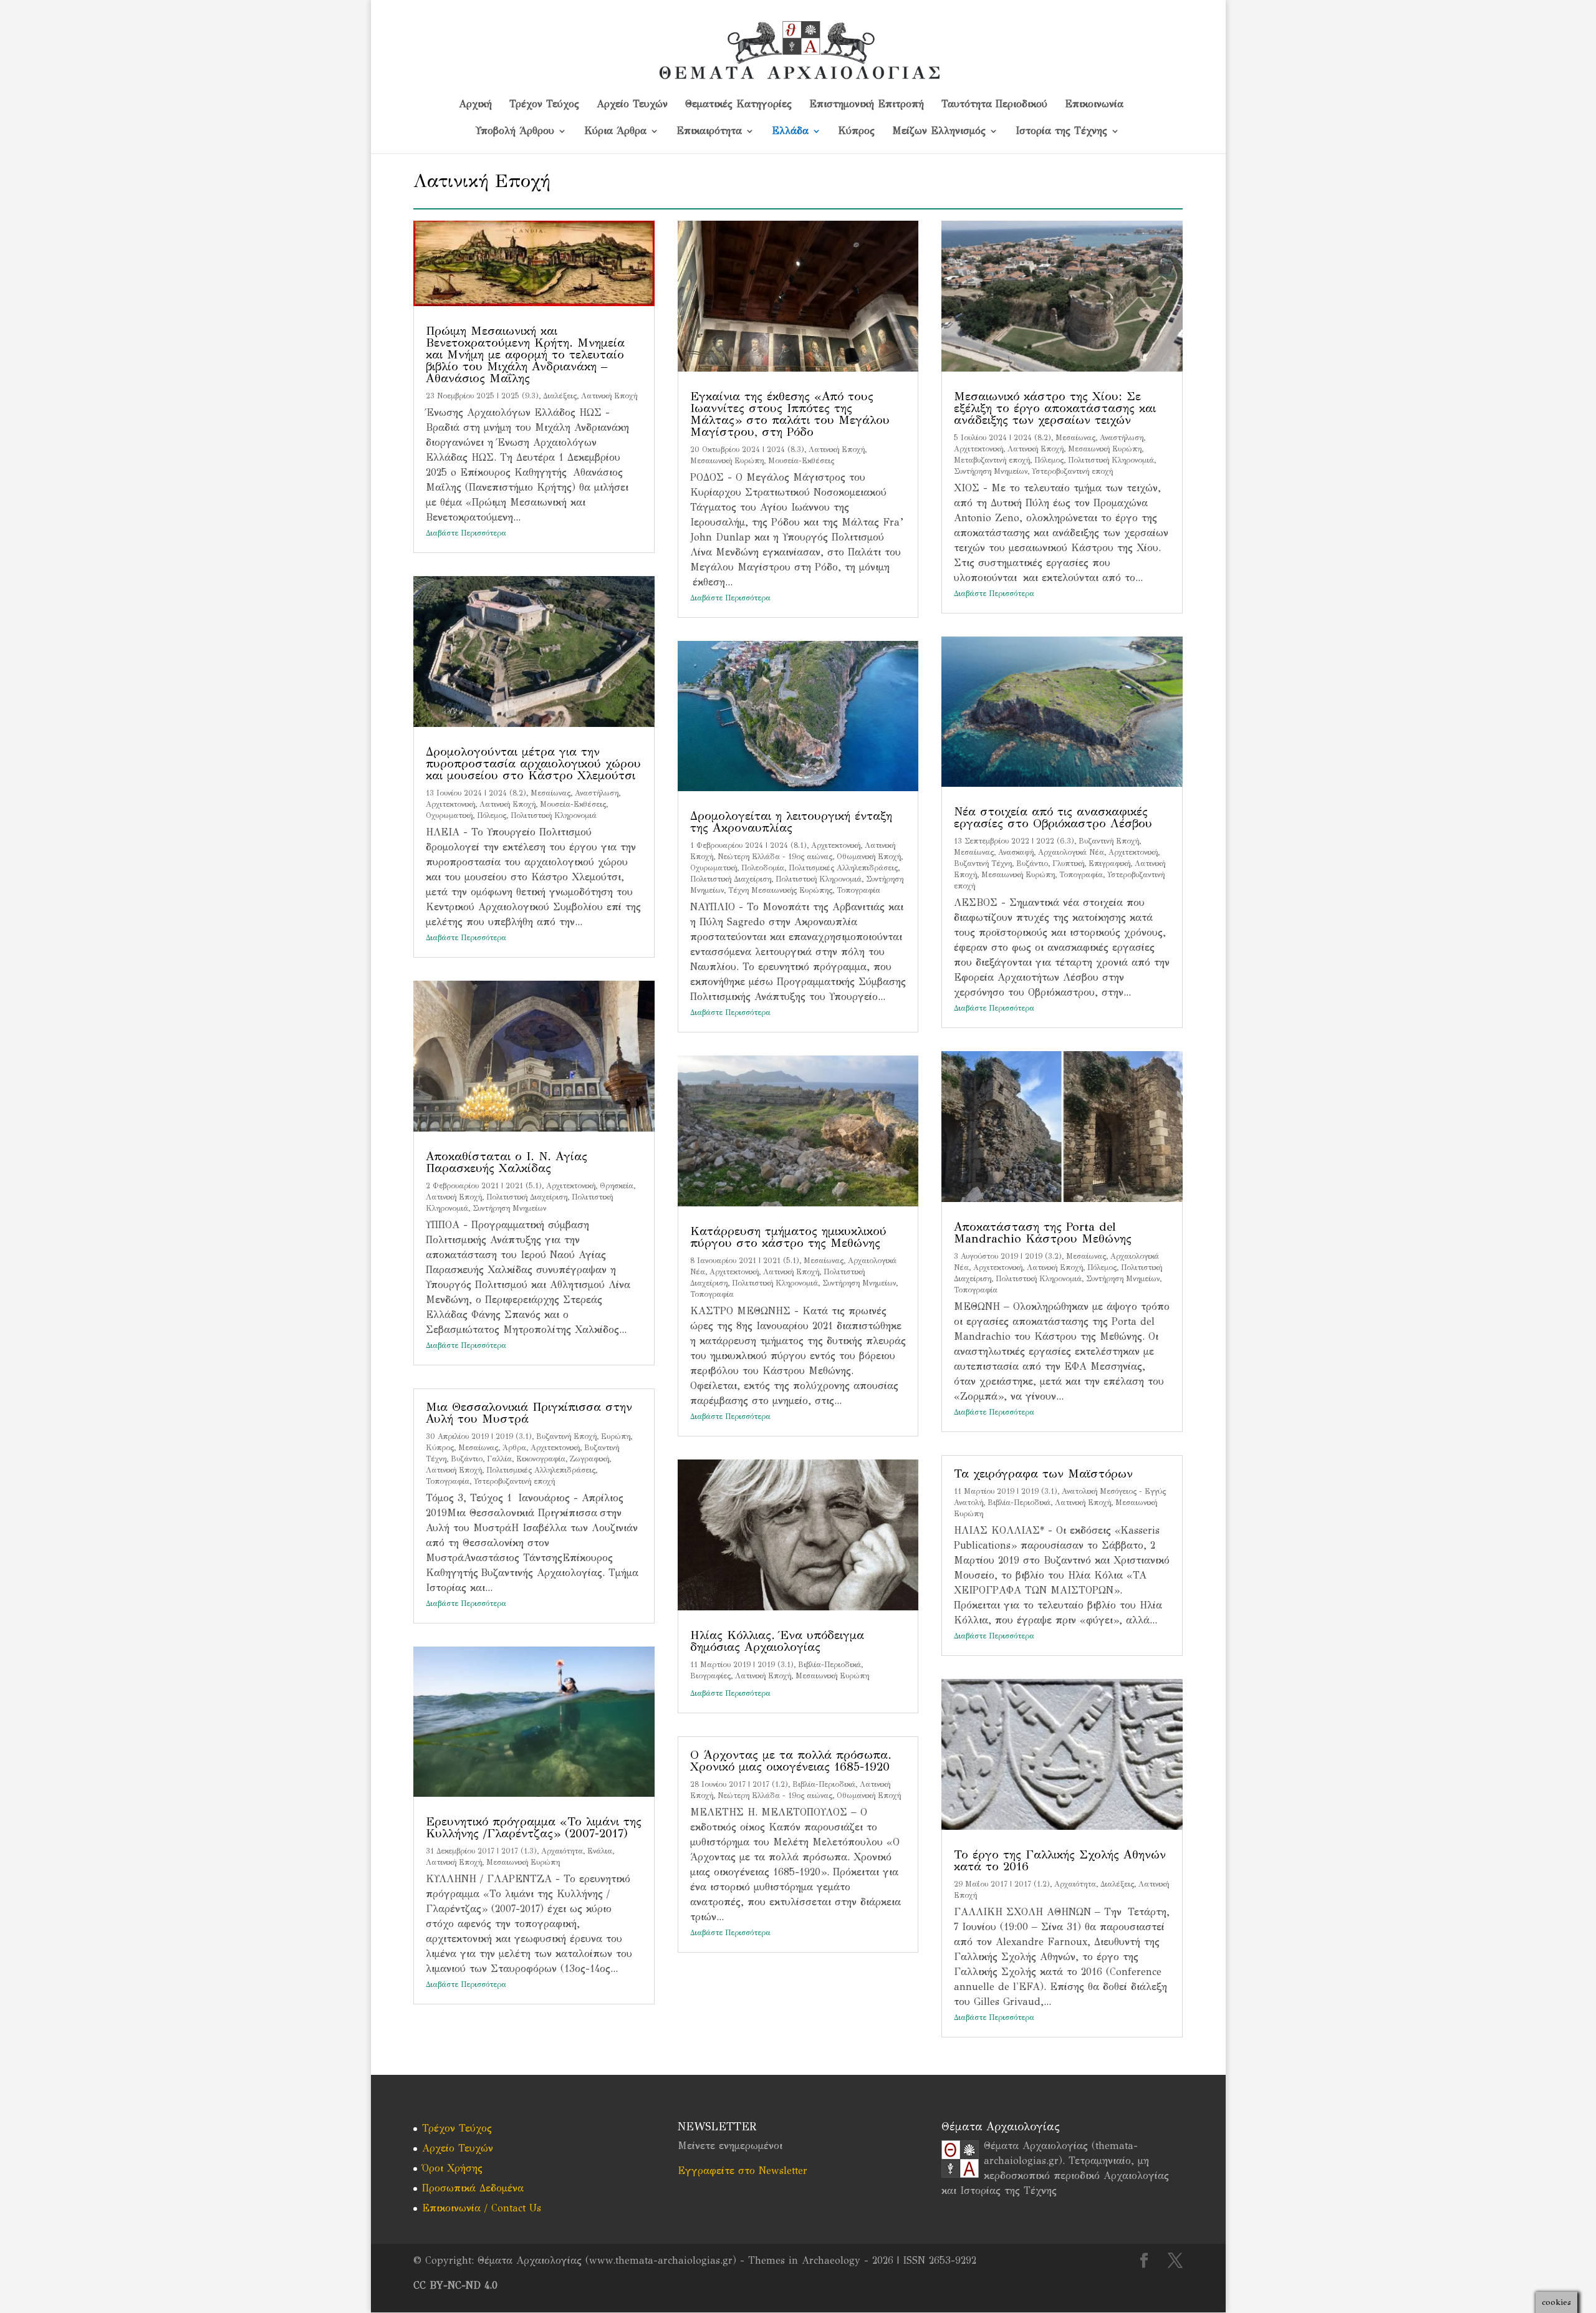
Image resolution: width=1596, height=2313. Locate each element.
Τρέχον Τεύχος (544, 105)
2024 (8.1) (788, 845)
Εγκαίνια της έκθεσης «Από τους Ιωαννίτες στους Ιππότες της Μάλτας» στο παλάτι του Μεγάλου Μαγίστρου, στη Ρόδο (790, 414)
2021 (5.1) (524, 1186)
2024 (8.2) (507, 793)
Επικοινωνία (1094, 105)
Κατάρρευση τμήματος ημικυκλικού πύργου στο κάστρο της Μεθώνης (788, 1237)
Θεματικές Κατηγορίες (738, 105)
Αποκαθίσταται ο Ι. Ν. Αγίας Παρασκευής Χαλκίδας (507, 1162)
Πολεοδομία (763, 868)
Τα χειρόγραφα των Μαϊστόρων (1043, 1474)
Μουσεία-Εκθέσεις (573, 804)
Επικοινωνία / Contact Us (482, 2208)
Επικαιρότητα (709, 132)
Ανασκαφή (1016, 852)
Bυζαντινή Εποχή (566, 1436)
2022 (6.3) (1055, 841)
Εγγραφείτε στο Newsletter (743, 2171)
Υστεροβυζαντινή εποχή (514, 1481)
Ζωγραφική (589, 1459)
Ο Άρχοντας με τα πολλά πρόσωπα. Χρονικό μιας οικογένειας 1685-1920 (791, 1761)
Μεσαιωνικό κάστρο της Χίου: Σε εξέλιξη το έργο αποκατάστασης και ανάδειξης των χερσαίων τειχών (1055, 408)
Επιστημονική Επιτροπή (867, 105)
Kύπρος (857, 132)
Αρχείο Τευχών (632, 105)
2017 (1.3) (519, 1851)
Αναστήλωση (597, 793)
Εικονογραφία (541, 1459)
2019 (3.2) (1043, 1256)
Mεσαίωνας (550, 793)
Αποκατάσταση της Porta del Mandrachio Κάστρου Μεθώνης (1043, 1233)
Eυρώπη (616, 1436)
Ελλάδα (790, 132)
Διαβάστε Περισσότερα (466, 533)
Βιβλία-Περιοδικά (829, 1665)
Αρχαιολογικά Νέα (1071, 852)
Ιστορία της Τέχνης (1061, 132)
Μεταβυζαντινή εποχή (992, 460)
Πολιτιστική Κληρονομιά (554, 815)
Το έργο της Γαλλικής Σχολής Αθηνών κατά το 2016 (1060, 1860)
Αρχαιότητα (562, 1851)
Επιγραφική (1109, 863)
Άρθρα (514, 1448)
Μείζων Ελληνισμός (939, 132)
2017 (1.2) (770, 1784)
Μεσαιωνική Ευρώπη (523, 1862)
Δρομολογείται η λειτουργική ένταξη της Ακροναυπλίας (791, 822)
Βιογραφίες (710, 1676)
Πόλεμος (492, 815)
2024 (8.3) (786, 450)
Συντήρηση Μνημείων (509, 1208)
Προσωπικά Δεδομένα (473, 2188)
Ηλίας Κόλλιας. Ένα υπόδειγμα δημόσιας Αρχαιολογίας (777, 1641)
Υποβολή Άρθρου (515, 132)
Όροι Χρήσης (452, 2168)
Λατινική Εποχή (609, 396)
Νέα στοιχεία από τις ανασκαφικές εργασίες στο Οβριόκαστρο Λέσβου (1053, 817)
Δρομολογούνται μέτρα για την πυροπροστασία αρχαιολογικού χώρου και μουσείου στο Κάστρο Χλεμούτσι (533, 763)
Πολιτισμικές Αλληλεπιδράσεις (541, 1470)
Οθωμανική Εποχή (869, 857)
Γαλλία (499, 1459)
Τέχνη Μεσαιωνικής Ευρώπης (780, 890)
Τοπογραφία (448, 1481)
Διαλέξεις (560, 396)
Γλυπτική (1068, 863)
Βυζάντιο (467, 1459)
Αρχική (475, 105)
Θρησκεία (617, 1186)
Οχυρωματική (449, 815)
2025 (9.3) (520, 396)
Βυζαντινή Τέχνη (983, 863)
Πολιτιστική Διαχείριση (527, 1197)
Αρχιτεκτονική (450, 804)
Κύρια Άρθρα (615, 132)
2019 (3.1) (514, 1436)
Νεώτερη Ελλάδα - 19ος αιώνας (775, 857)
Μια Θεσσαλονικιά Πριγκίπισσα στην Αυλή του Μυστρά (529, 1413)
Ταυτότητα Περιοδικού (994, 105)
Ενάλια (600, 1851)
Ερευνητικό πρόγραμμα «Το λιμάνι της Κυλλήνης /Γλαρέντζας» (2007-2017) (534, 1827)
